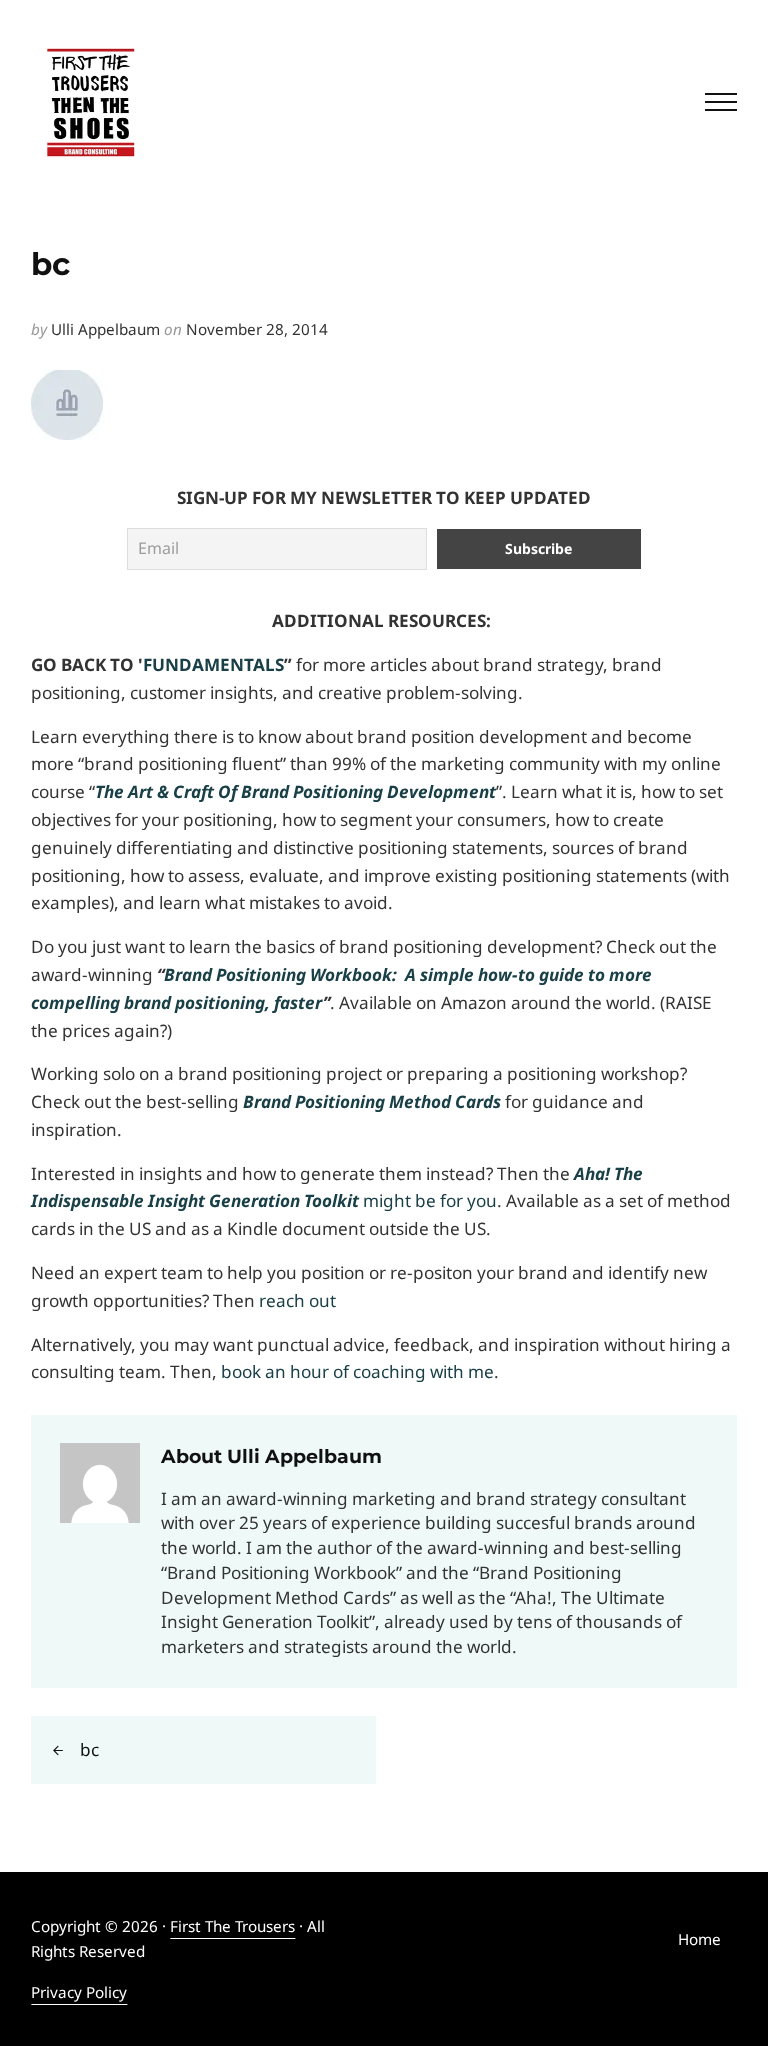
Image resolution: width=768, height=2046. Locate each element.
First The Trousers (232, 1926)
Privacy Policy (79, 1992)
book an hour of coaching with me (357, 1371)
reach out (297, 1300)
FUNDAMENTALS (213, 664)
